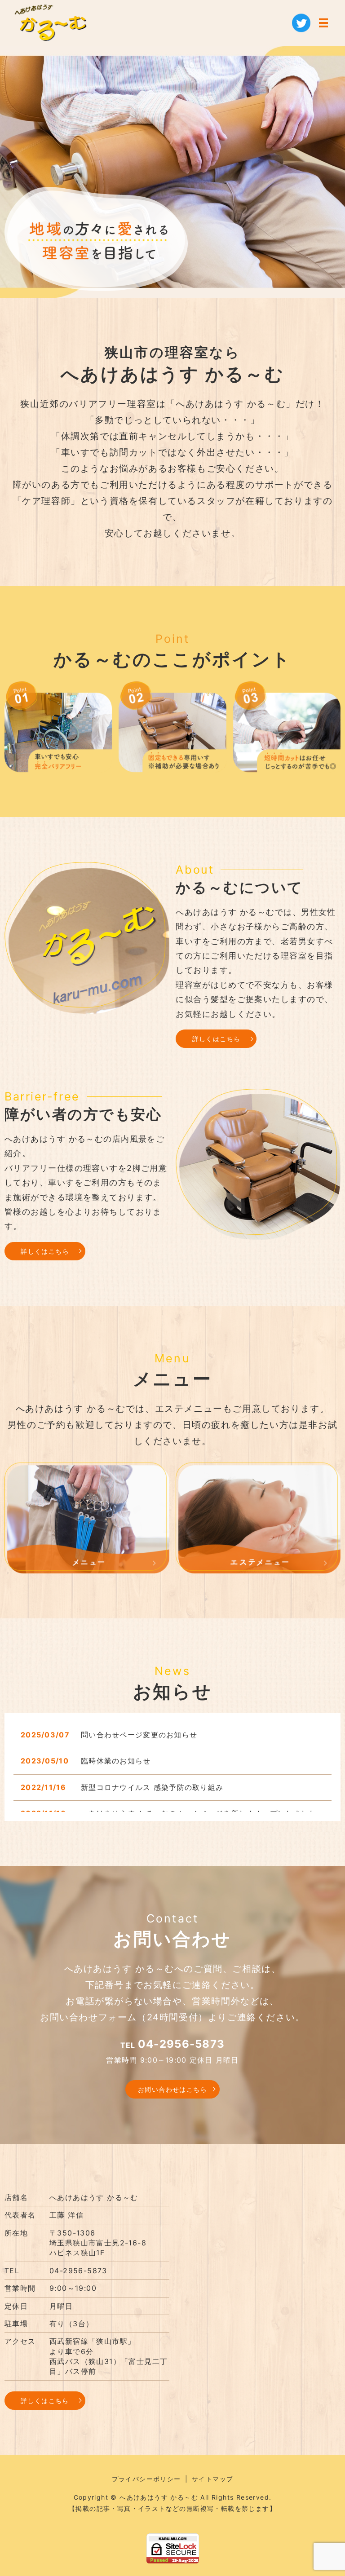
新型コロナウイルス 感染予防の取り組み (152, 1787)
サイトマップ (212, 2479)
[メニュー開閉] (323, 23)
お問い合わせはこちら (172, 2089)
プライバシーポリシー (146, 2479)
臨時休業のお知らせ (116, 1761)
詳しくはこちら (217, 1039)
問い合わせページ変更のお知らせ (139, 1735)
